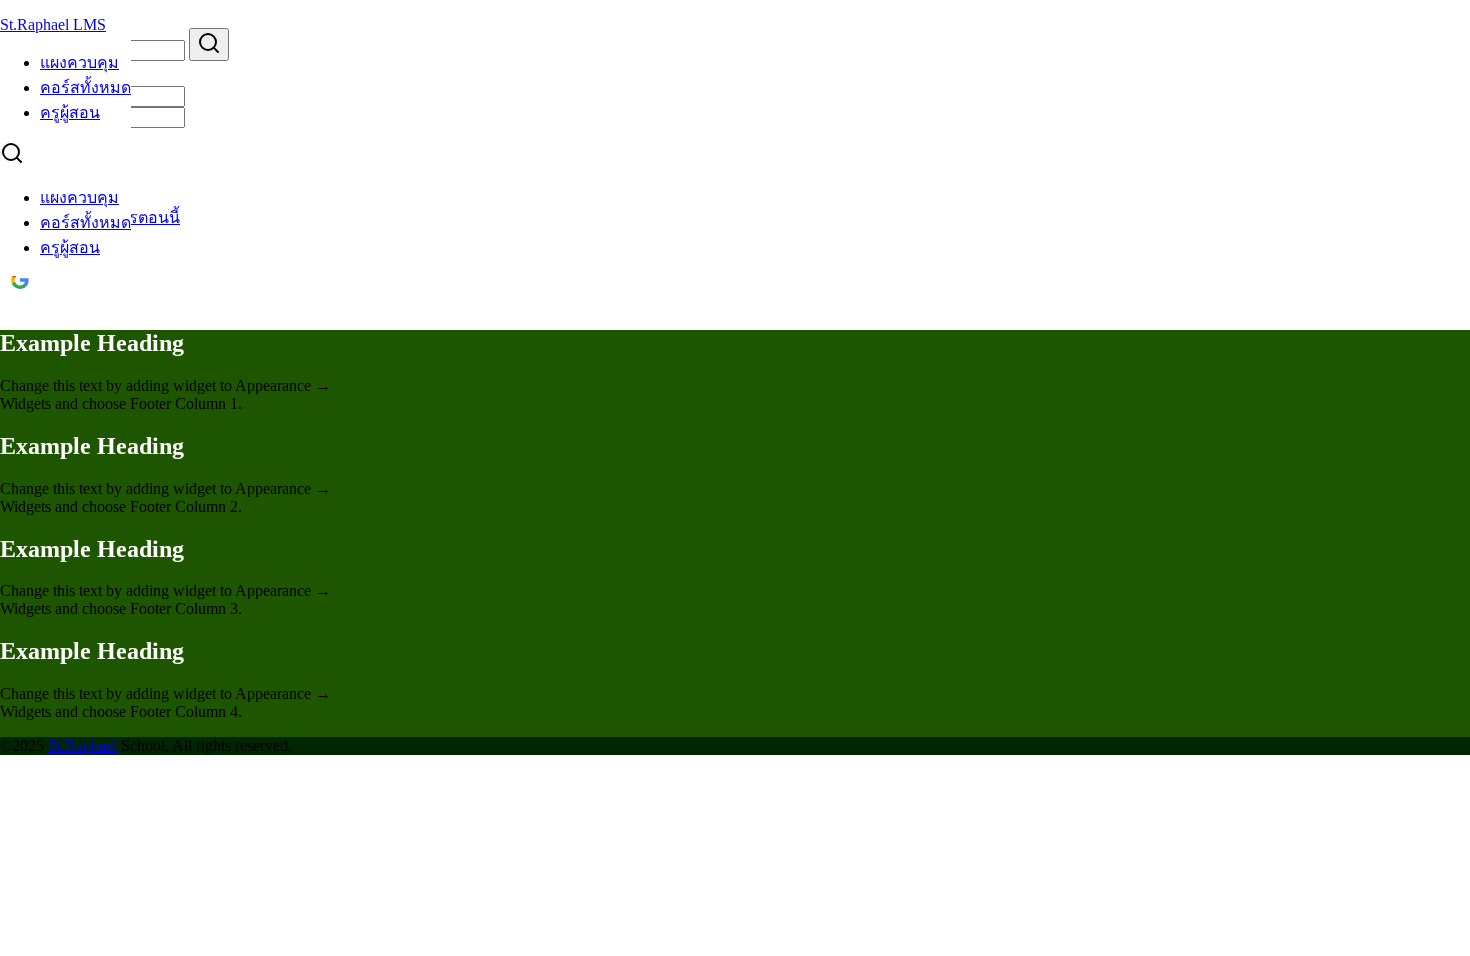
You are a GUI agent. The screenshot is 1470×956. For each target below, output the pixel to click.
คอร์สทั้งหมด (85, 87)
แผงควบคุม (79, 62)
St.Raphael (82, 745)
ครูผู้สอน (70, 112)
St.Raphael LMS (53, 24)
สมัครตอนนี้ (138, 217)
